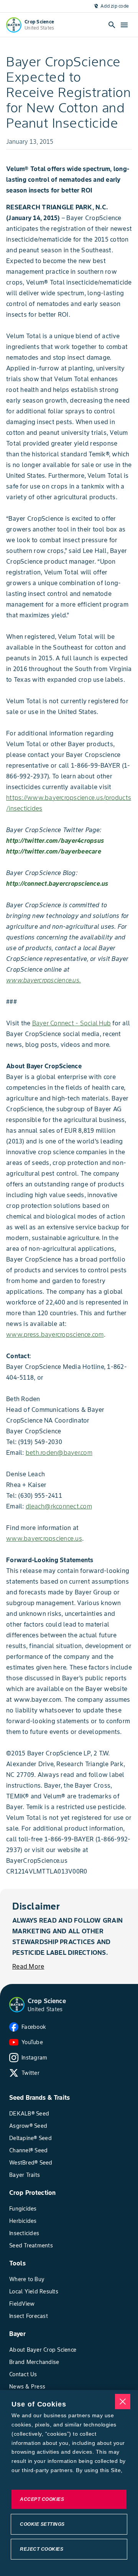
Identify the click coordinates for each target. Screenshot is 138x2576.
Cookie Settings (42, 2524)
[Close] (123, 2402)
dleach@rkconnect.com (59, 1506)
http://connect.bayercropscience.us (57, 883)
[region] (69, 2483)
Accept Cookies (42, 2499)
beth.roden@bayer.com (59, 1452)
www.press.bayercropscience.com (55, 1334)
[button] (17, 2005)
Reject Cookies (42, 2549)
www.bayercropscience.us (44, 1538)
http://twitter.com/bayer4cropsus (55, 841)
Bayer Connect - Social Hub (72, 1023)
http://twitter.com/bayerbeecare (54, 851)
